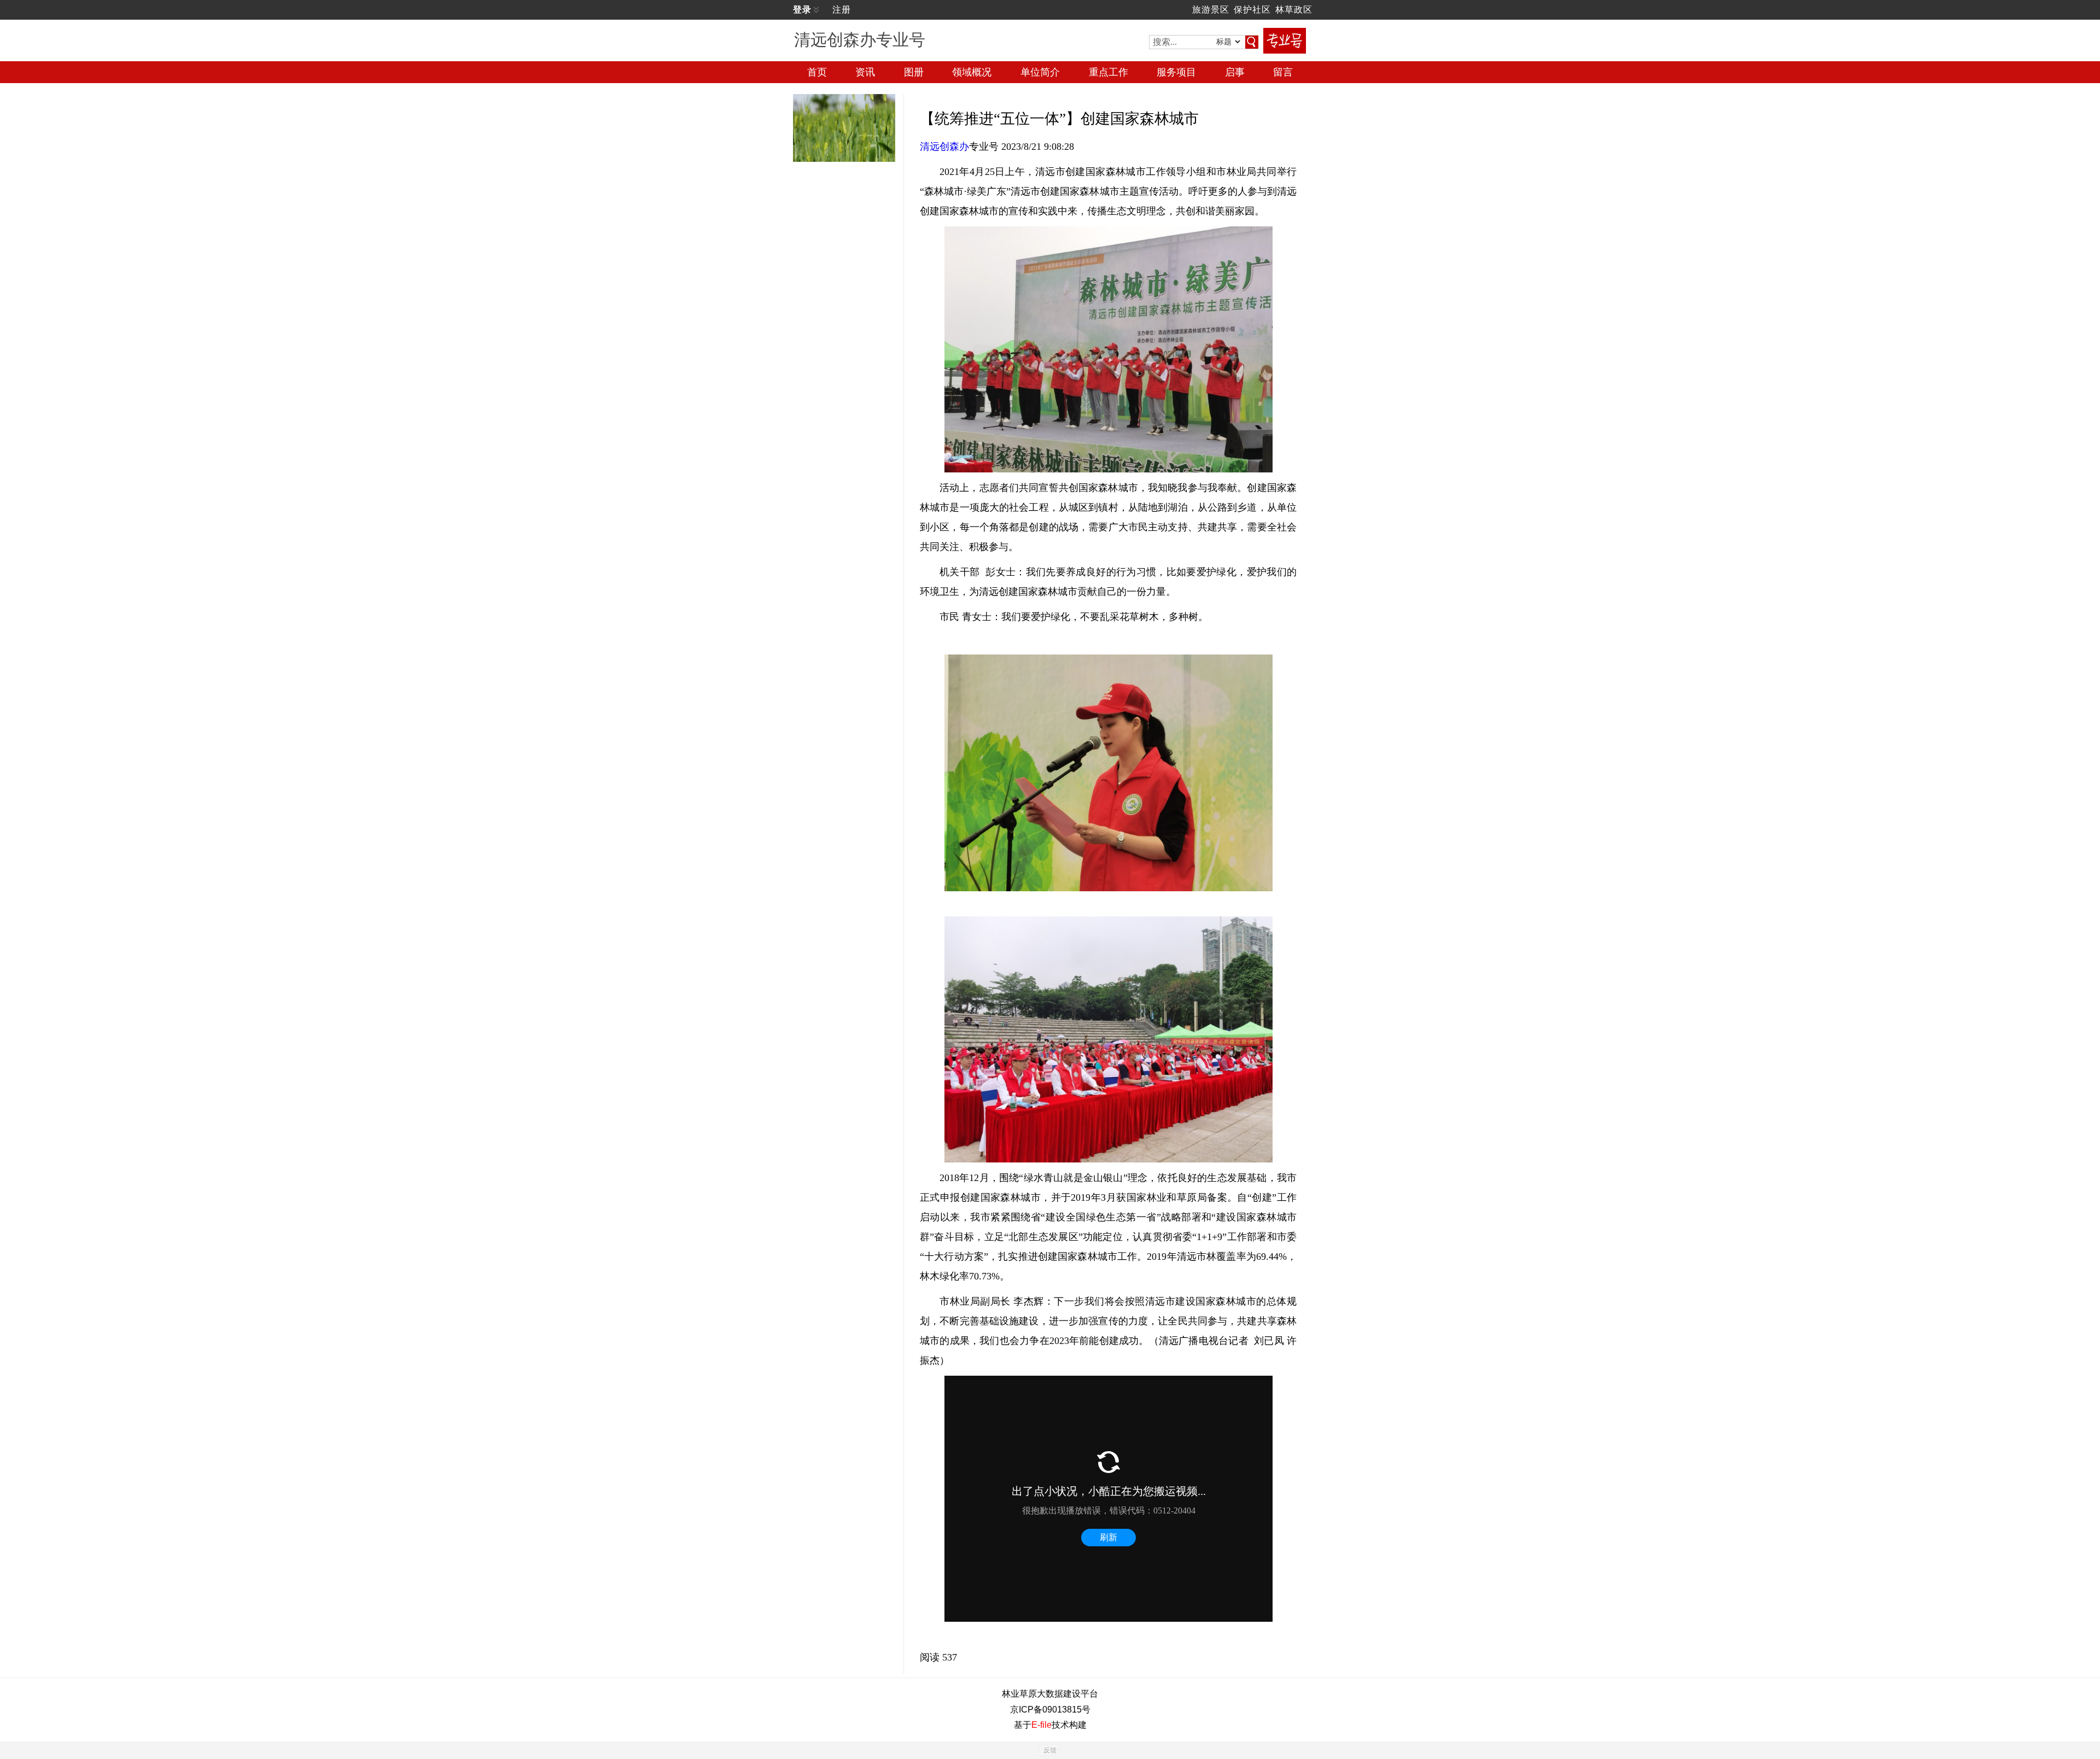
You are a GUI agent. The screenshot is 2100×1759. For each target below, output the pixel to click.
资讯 (865, 72)
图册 (914, 72)
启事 (1235, 72)
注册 (842, 10)
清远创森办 (944, 147)
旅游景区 (1211, 10)
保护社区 (1252, 10)
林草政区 (1294, 10)
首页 (817, 72)
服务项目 (1176, 72)
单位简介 (1040, 72)
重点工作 (1109, 72)
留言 (1283, 72)
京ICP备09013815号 (1050, 1710)
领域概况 (972, 72)
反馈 (1050, 1750)
